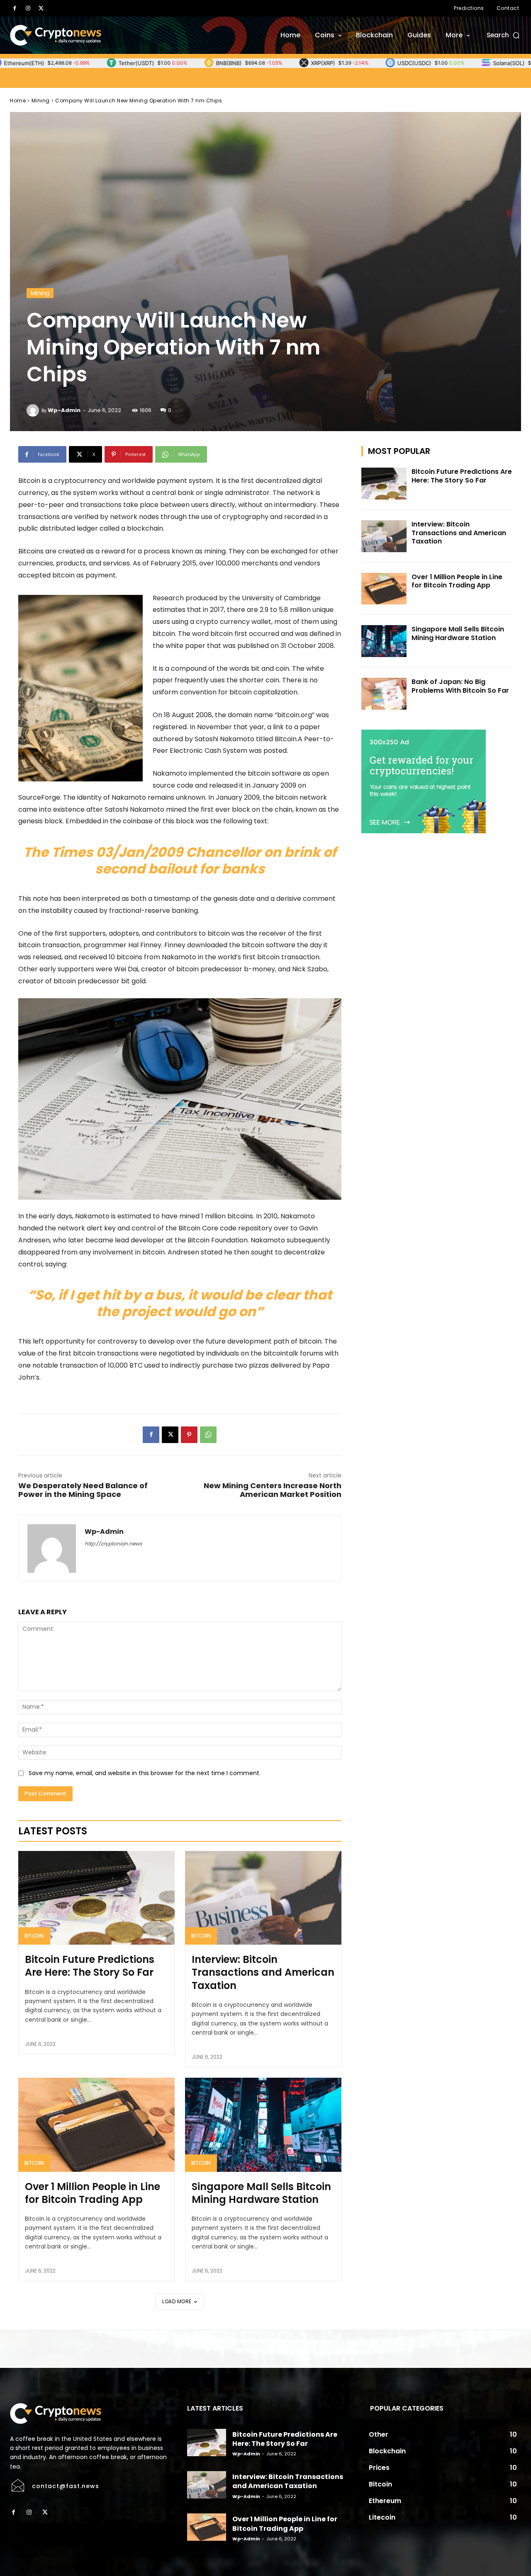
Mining (41, 101)
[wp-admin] (34, 410)
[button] (504, 35)
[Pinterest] (189, 1435)
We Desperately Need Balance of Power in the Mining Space (83, 1490)
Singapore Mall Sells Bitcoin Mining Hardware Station (261, 2193)
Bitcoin (34, 1936)
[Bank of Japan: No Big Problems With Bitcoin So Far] (384, 694)
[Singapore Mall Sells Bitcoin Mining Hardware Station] (263, 2125)
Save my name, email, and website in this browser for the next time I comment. (145, 1773)
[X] (41, 8)
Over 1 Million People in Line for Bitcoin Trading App (93, 2193)
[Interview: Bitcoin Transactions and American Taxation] (263, 1898)
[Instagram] (28, 8)
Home (18, 101)
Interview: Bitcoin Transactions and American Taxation (263, 1972)
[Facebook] (15, 8)
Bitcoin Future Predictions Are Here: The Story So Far (90, 1966)
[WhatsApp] (208, 1435)
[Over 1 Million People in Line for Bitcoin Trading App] (96, 2125)
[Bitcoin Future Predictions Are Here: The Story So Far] (96, 1898)
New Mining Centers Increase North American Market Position (273, 1490)
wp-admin (64, 410)
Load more (177, 2301)
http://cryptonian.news (113, 1544)
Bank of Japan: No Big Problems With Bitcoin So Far (460, 686)
